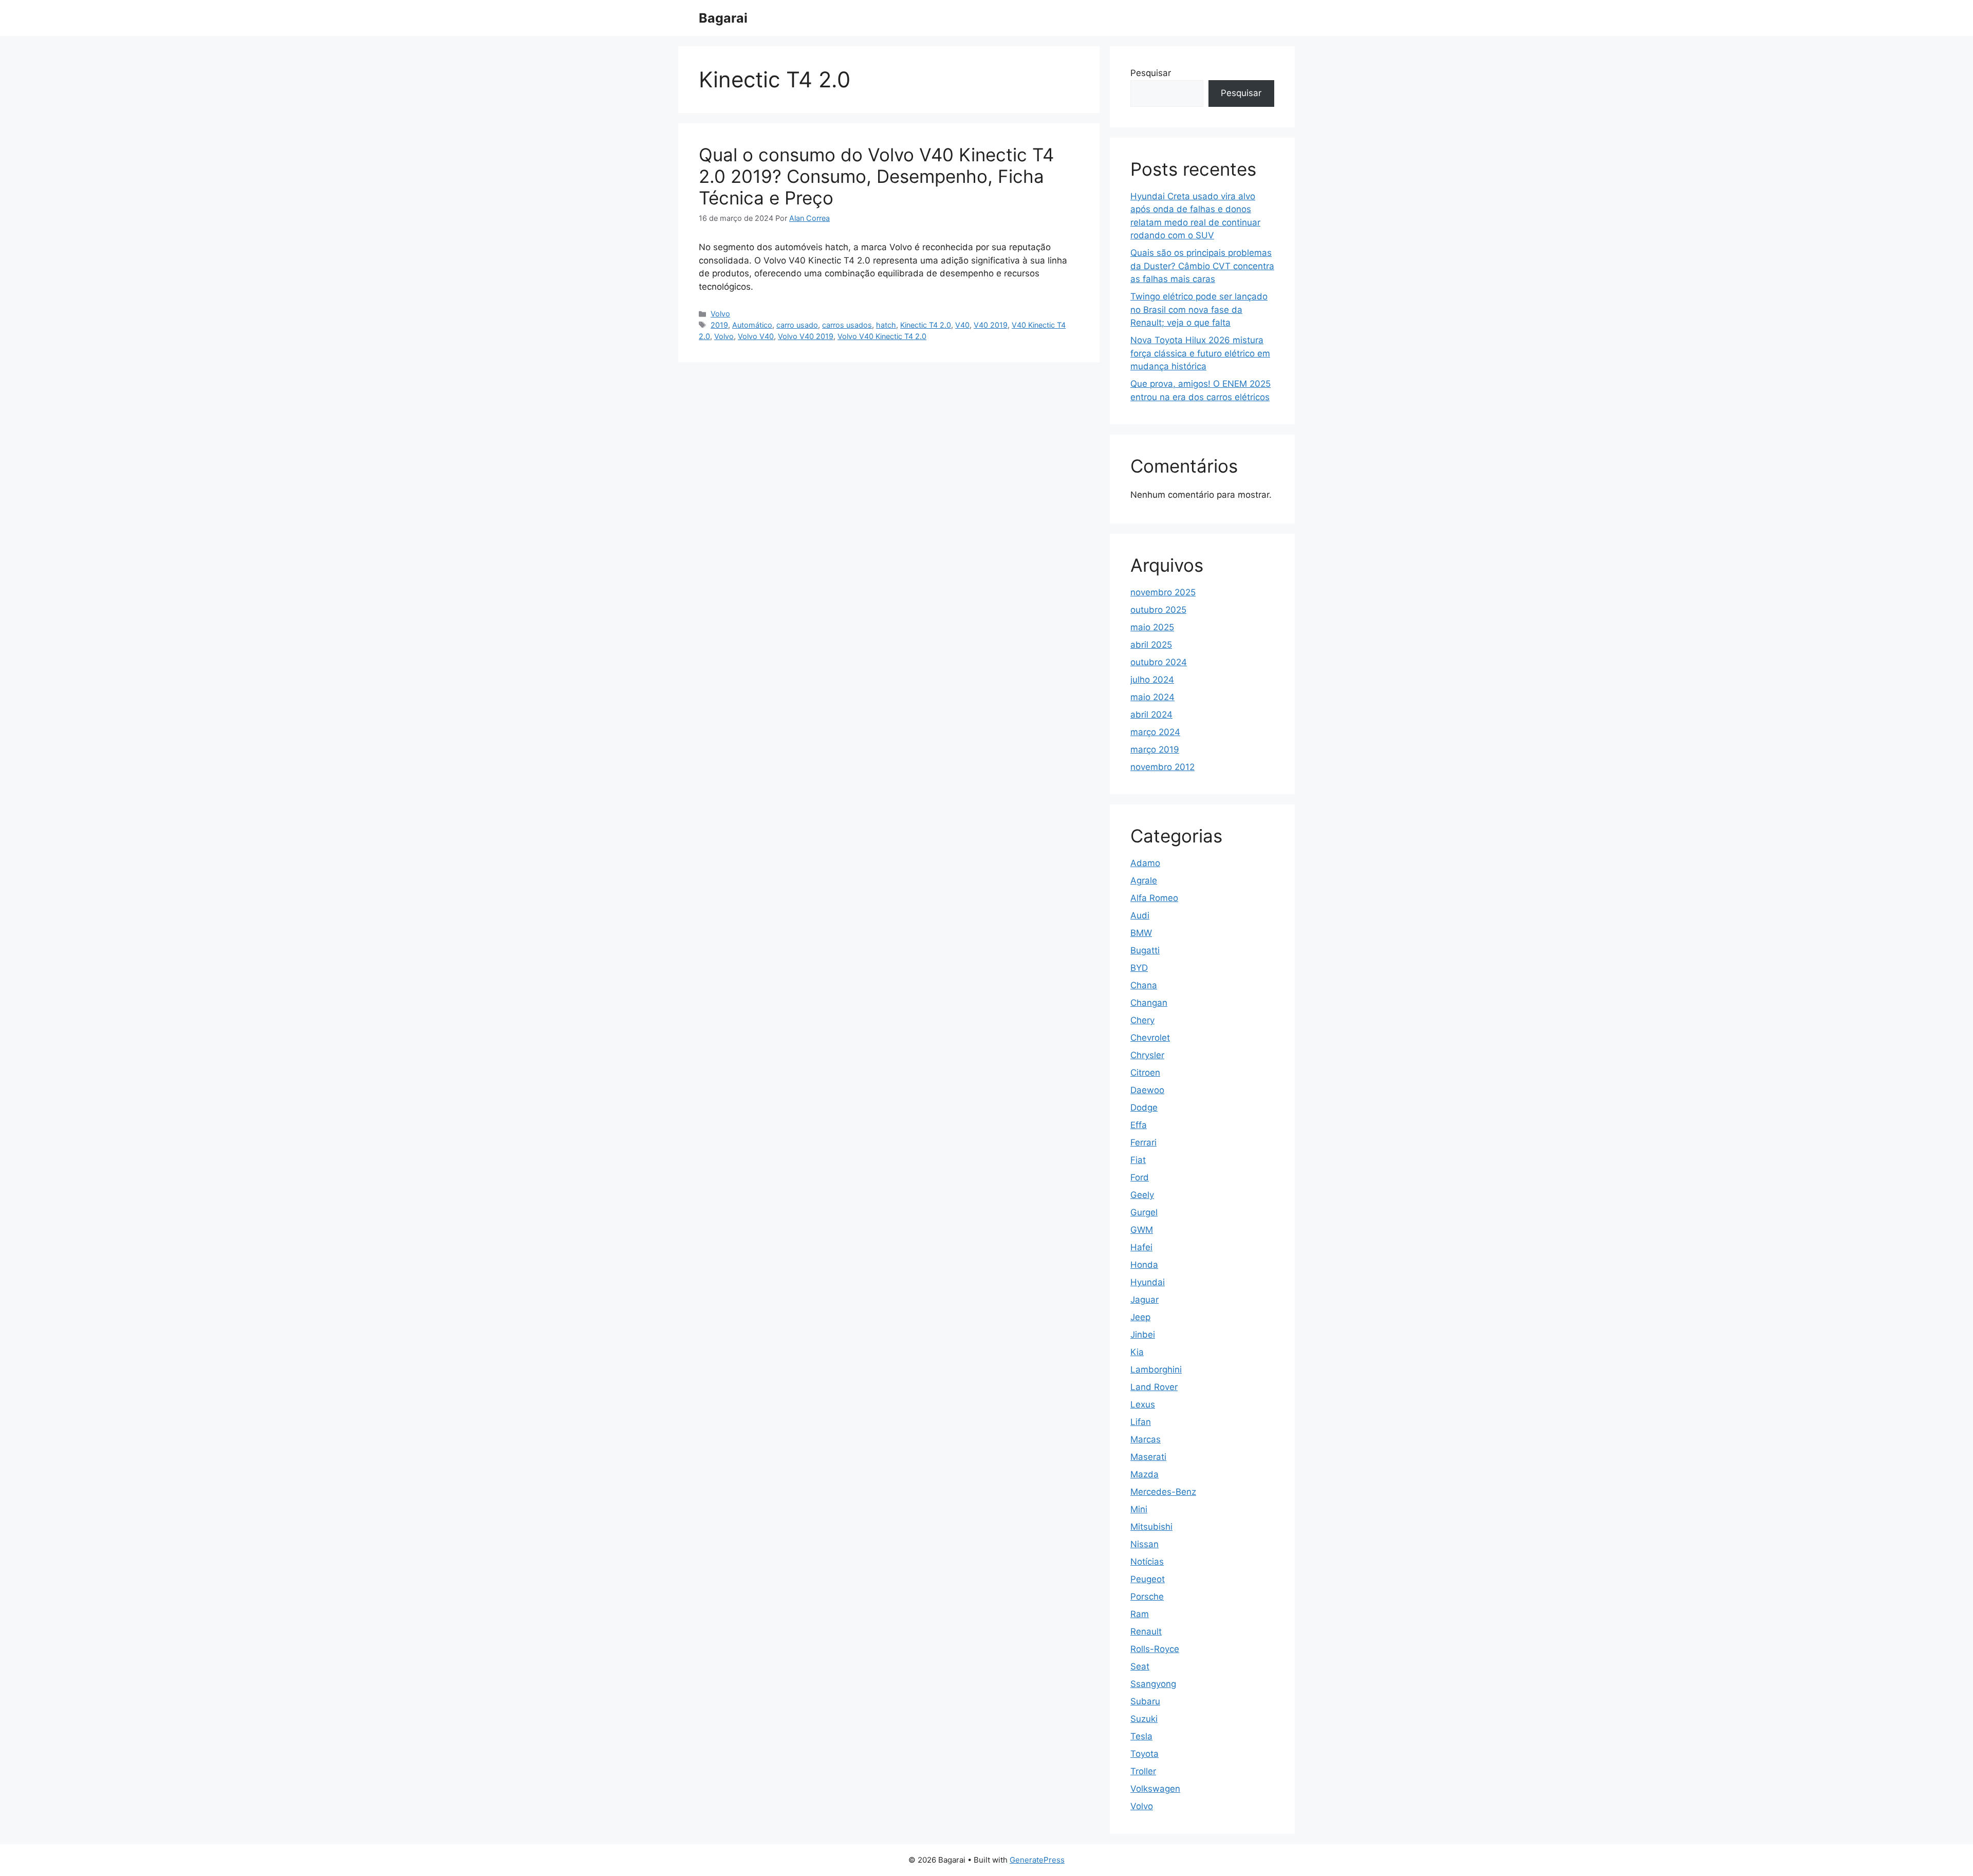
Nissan (1144, 1544)
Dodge (1144, 1108)
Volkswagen (1155, 1789)
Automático (752, 325)
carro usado (797, 325)
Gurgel (1144, 1212)
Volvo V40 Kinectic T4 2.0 (882, 336)
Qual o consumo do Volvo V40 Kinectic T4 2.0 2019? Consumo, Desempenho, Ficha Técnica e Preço (876, 176)
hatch (886, 325)
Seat (1140, 1666)
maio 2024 (1152, 697)
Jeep (1140, 1317)
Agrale (1144, 880)
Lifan (1141, 1422)
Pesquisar (1151, 73)
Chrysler (1147, 1055)
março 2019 (1155, 749)
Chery (1142, 1020)
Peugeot (1148, 1579)
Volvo (720, 314)
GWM (1142, 1230)
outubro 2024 (1159, 662)
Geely (1142, 1195)
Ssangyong (1153, 1684)
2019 (719, 325)
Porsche (1147, 1597)
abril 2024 (1151, 715)
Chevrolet (1150, 1038)
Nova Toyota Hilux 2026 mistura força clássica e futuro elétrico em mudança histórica (1200, 353)
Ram (1140, 1614)
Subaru (1145, 1701)
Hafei (1141, 1247)
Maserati (1148, 1457)
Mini (1139, 1509)
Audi (1140, 915)
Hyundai (1148, 1282)
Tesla (1141, 1736)
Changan (1149, 1003)
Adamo (1145, 863)
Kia (1137, 1352)
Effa (1139, 1125)
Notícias (1147, 1562)
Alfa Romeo (1154, 898)
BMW (1141, 933)
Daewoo (1147, 1090)
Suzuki (1144, 1719)
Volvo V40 (756, 336)
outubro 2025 (1158, 610)
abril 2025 (1151, 645)
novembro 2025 (1163, 592)
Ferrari (1143, 1142)
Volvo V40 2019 (806, 336)
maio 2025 (1152, 627)
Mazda (1144, 1474)
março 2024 (1155, 732)
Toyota (1144, 1754)
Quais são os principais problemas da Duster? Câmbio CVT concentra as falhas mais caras (1202, 266)
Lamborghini (1156, 1370)
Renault (1146, 1631)
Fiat (1138, 1160)
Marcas (1146, 1439)
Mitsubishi (1151, 1527)
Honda (1144, 1265)
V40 (962, 325)
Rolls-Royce (1155, 1649)
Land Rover (1154, 1387)
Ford (1140, 1177)
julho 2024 (1152, 680)
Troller (1143, 1771)
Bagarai (723, 18)
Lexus (1143, 1404)
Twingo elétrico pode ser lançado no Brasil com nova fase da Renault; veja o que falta (1199, 309)
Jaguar (1144, 1300)
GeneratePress (1037, 1860)
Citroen (1145, 1073)
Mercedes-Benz (1163, 1492)
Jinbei (1143, 1335)
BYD (1139, 968)
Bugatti (1145, 950)
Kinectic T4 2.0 (926, 325)
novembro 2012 (1162, 767)
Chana (1144, 985)
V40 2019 (991, 325)
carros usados (847, 325)
